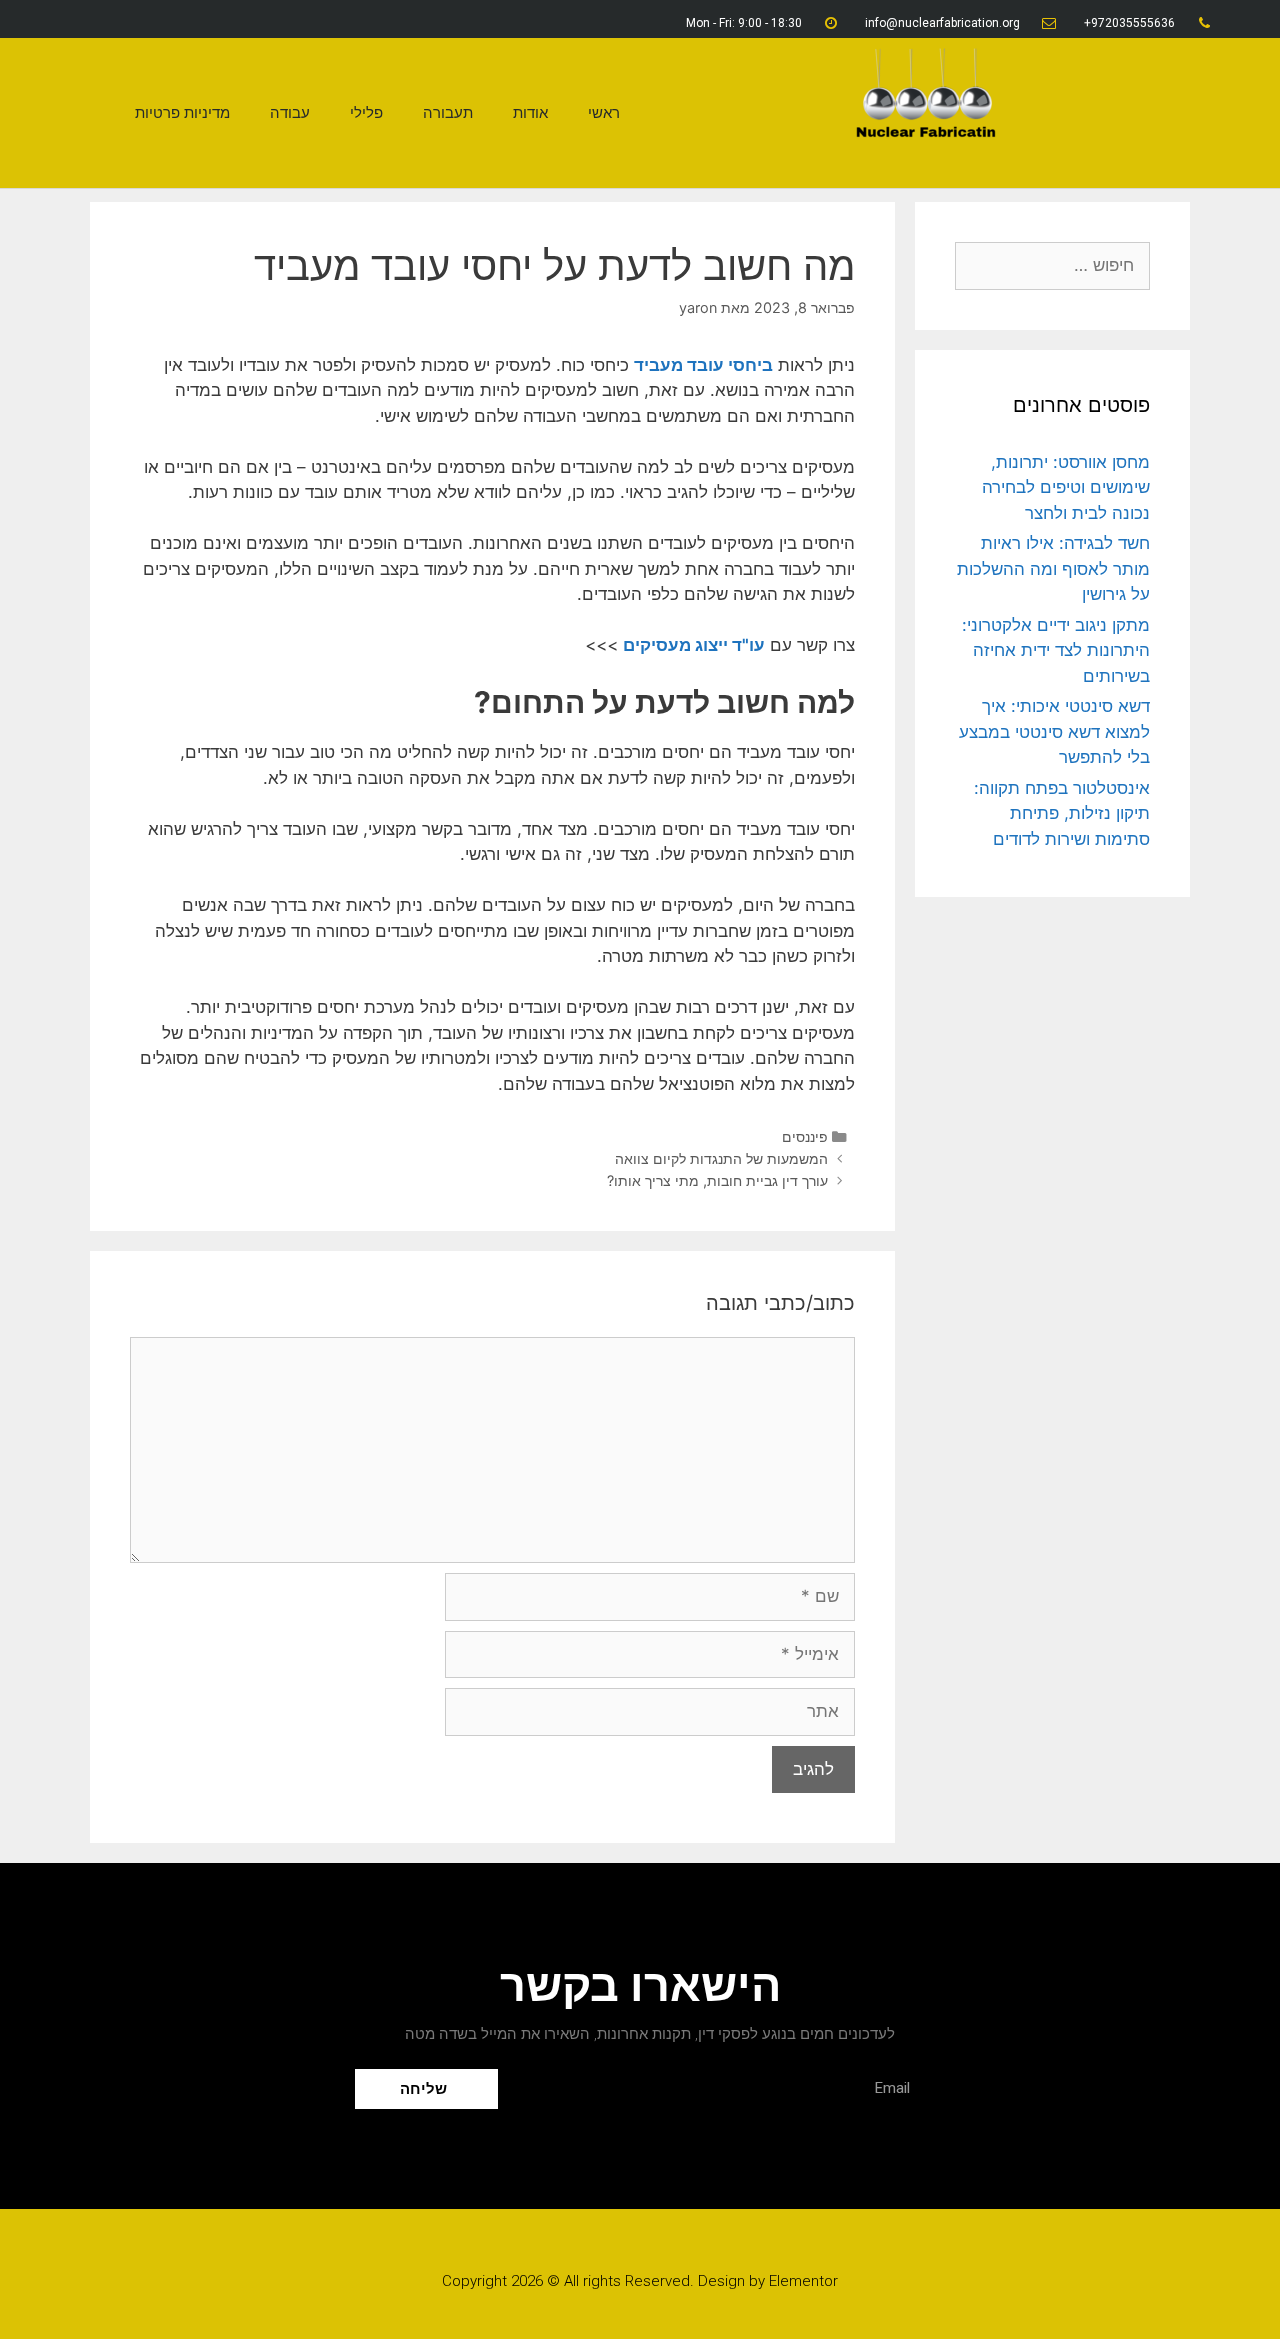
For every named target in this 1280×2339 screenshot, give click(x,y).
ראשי (604, 113)
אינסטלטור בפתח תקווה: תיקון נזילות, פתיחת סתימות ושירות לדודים (1062, 813)
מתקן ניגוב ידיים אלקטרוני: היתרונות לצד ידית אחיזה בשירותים (1056, 650)
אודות (530, 113)
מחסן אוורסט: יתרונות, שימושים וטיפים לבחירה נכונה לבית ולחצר (1066, 487)
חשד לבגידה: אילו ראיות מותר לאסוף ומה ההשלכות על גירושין (1053, 568)
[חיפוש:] (1052, 265)
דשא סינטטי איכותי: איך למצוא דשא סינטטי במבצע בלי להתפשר (1054, 731)
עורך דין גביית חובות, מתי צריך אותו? (717, 1180)
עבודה (290, 113)
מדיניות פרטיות (182, 113)
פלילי (366, 113)
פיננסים (805, 1136)
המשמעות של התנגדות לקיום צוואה (721, 1158)
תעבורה (448, 113)
